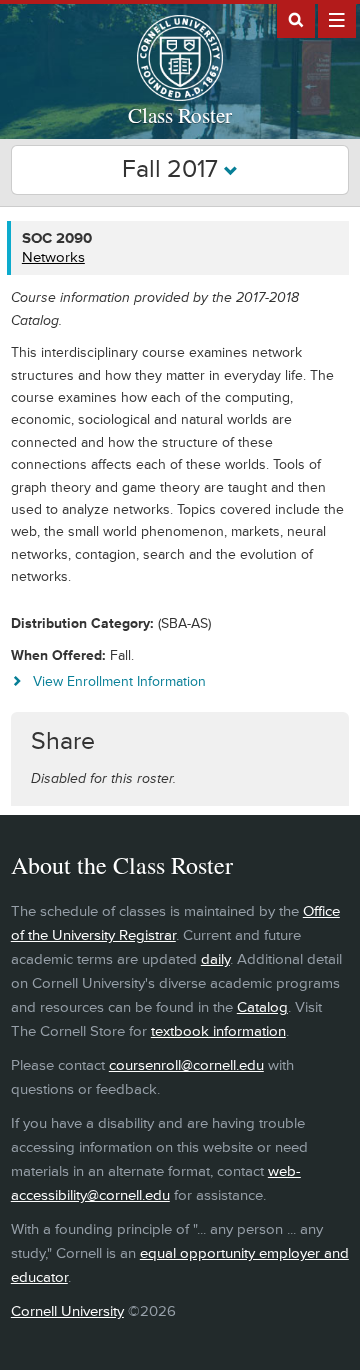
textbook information (218, 1031)
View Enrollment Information (119, 681)
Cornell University (67, 1311)
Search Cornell (296, 19)
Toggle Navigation (337, 19)
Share (63, 741)
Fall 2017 (173, 169)
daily (215, 959)
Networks (53, 257)
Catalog (262, 1007)
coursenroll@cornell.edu (186, 1065)
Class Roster (180, 115)
